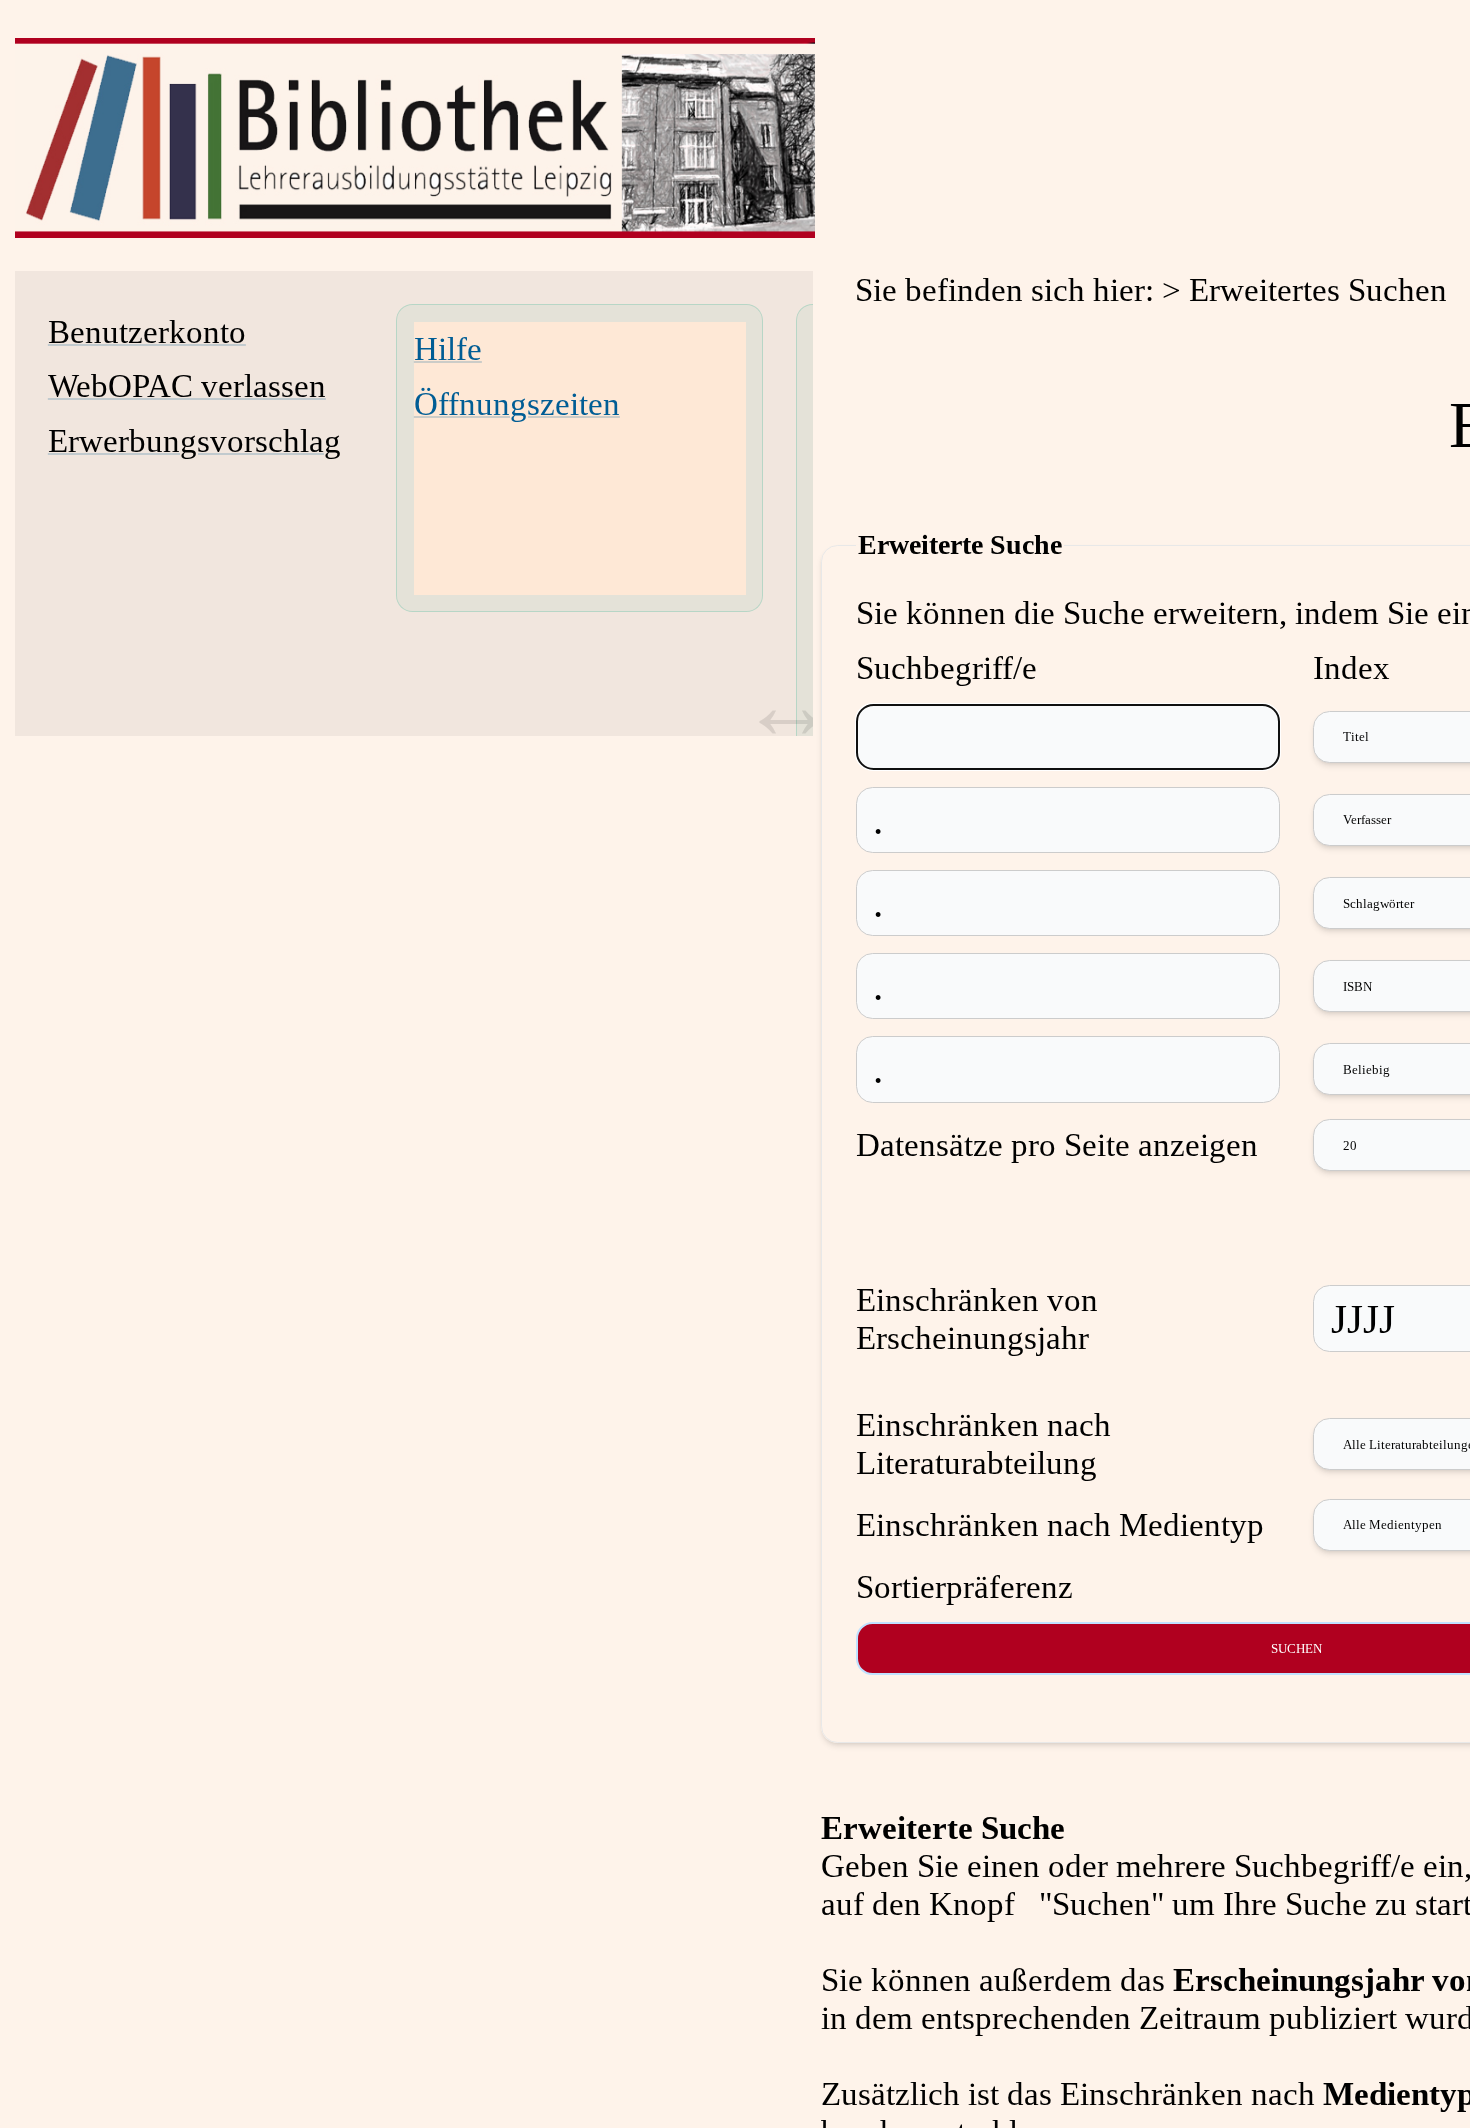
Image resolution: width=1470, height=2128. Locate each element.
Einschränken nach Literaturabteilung (983, 1443)
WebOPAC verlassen (187, 385)
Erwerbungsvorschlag (194, 440)
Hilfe (448, 348)
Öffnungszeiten (517, 403)
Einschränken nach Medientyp (1060, 1524)
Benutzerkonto (147, 331)
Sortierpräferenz (964, 1586)
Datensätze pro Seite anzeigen (1057, 1144)
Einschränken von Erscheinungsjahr (977, 1318)
